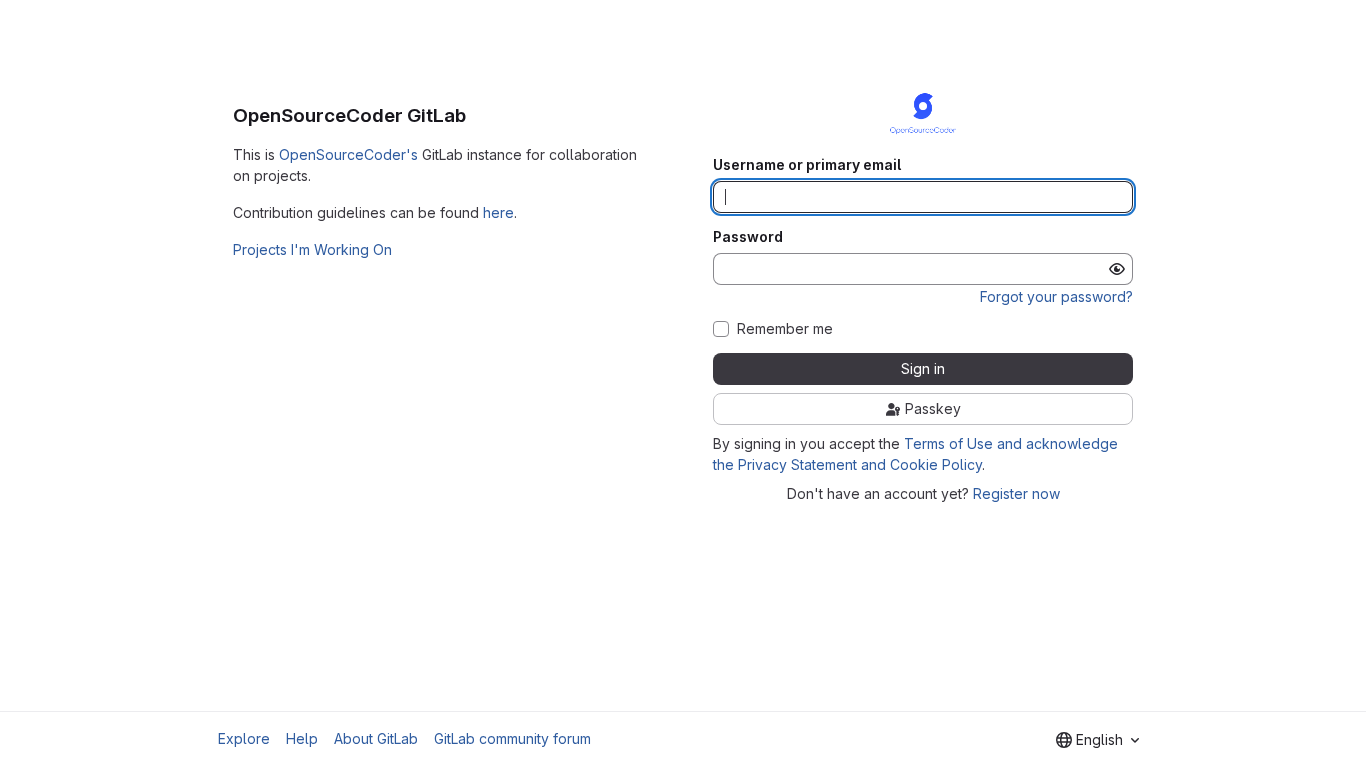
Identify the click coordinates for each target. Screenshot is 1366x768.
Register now (1016, 493)
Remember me (785, 329)
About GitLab (376, 738)
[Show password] (1117, 269)
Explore (244, 738)
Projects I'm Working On (312, 249)
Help (302, 738)
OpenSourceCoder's (348, 154)
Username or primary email (807, 165)
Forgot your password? (1056, 296)
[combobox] (1097, 740)
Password (748, 237)
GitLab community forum (512, 738)
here (498, 212)
